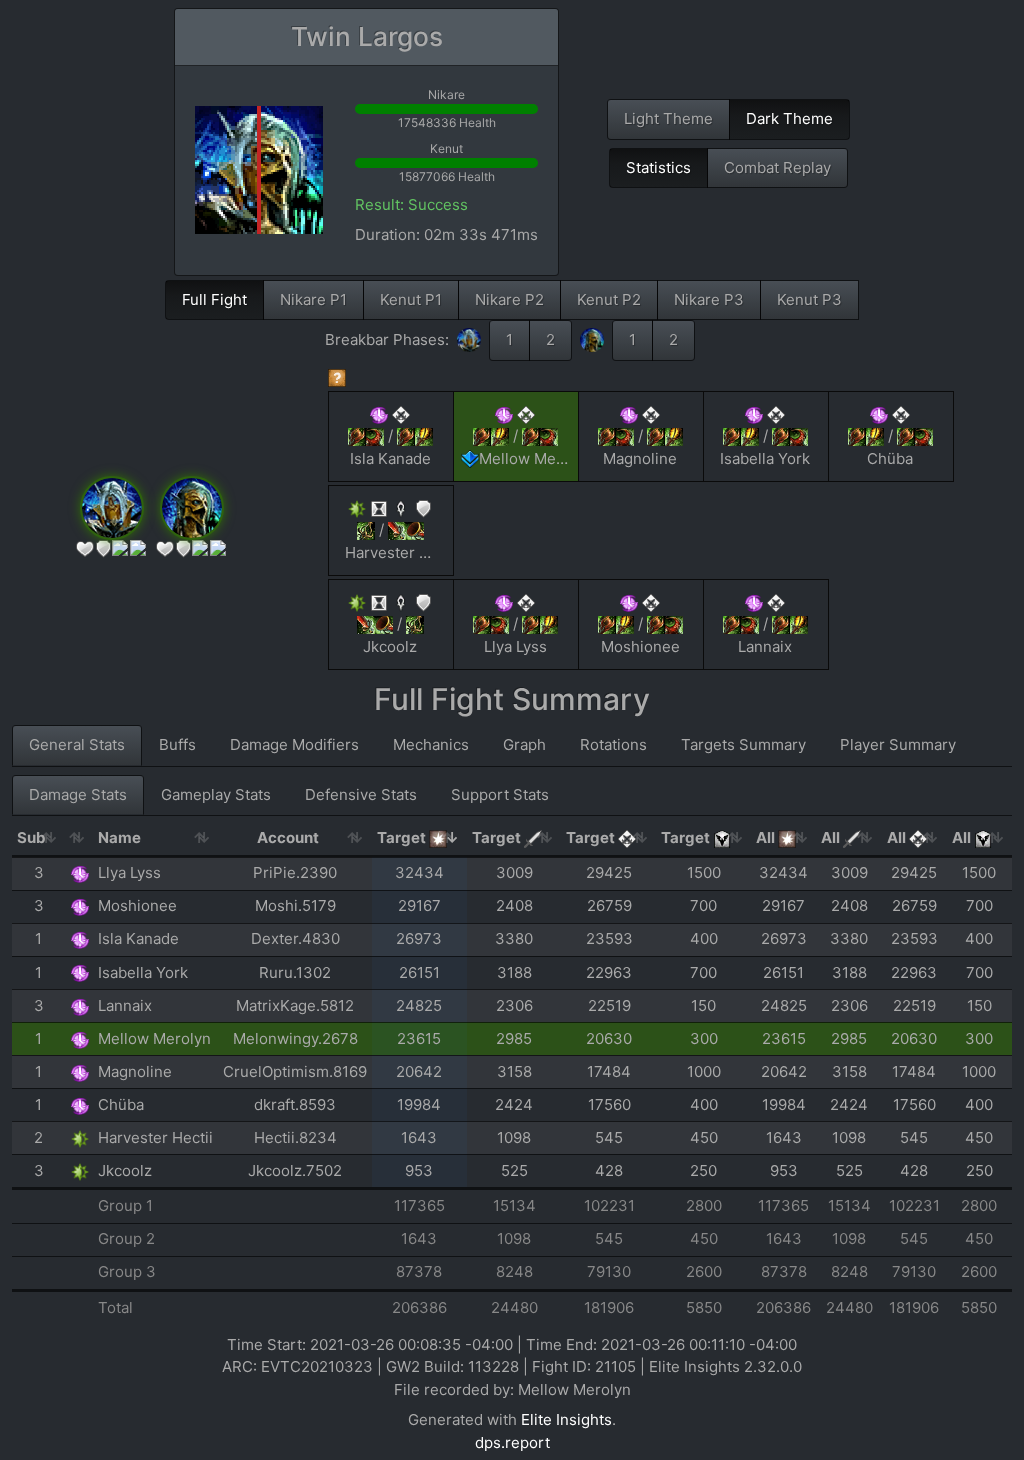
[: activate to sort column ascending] (80, 839)
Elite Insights (566, 1419)
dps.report (512, 1442)
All (767, 837)
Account (288, 837)
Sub (31, 837)
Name (119, 837)
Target (403, 837)
